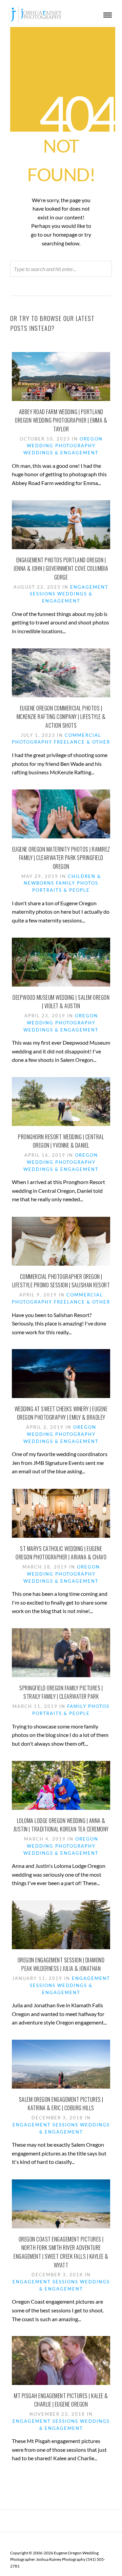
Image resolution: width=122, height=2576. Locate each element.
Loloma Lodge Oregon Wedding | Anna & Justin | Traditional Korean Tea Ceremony (61, 1825)
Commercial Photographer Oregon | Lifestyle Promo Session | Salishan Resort (61, 1281)
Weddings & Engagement (61, 453)
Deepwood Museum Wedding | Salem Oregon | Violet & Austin (61, 1002)
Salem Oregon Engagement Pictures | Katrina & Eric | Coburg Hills (61, 2104)
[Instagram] (70, 2542)
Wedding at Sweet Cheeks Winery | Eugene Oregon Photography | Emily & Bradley (61, 1413)
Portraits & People (61, 890)
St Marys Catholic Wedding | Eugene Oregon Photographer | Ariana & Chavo (61, 1553)
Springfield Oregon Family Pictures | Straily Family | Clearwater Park (61, 1692)
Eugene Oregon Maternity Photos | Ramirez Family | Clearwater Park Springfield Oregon (61, 858)
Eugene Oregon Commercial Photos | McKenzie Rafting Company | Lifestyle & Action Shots (61, 717)
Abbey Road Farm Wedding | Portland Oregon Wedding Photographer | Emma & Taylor (61, 420)
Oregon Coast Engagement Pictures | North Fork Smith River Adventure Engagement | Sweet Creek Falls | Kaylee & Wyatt (61, 2252)
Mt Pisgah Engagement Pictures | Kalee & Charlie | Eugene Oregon (61, 2400)
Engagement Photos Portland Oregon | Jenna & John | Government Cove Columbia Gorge (61, 569)
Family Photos (77, 883)
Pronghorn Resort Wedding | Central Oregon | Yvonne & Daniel (61, 1141)
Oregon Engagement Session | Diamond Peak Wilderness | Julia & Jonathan (61, 1964)
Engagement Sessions (45, 2125)
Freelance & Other (82, 742)
